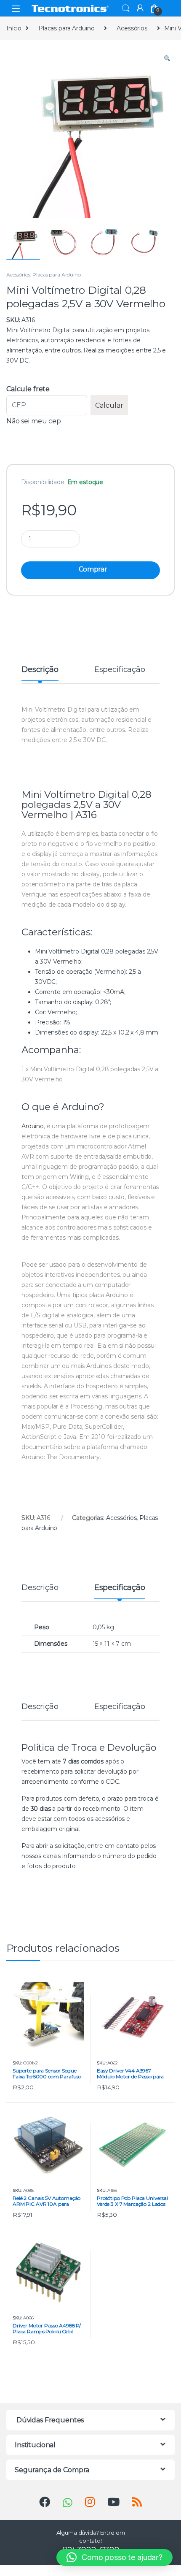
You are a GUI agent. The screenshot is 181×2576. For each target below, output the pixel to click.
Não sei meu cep (34, 421)
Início (14, 28)
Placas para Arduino (66, 28)
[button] (167, 59)
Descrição (40, 670)
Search (126, 8)
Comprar (93, 569)
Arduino (80, 1107)
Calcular (109, 405)
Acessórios (132, 28)
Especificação (120, 670)
